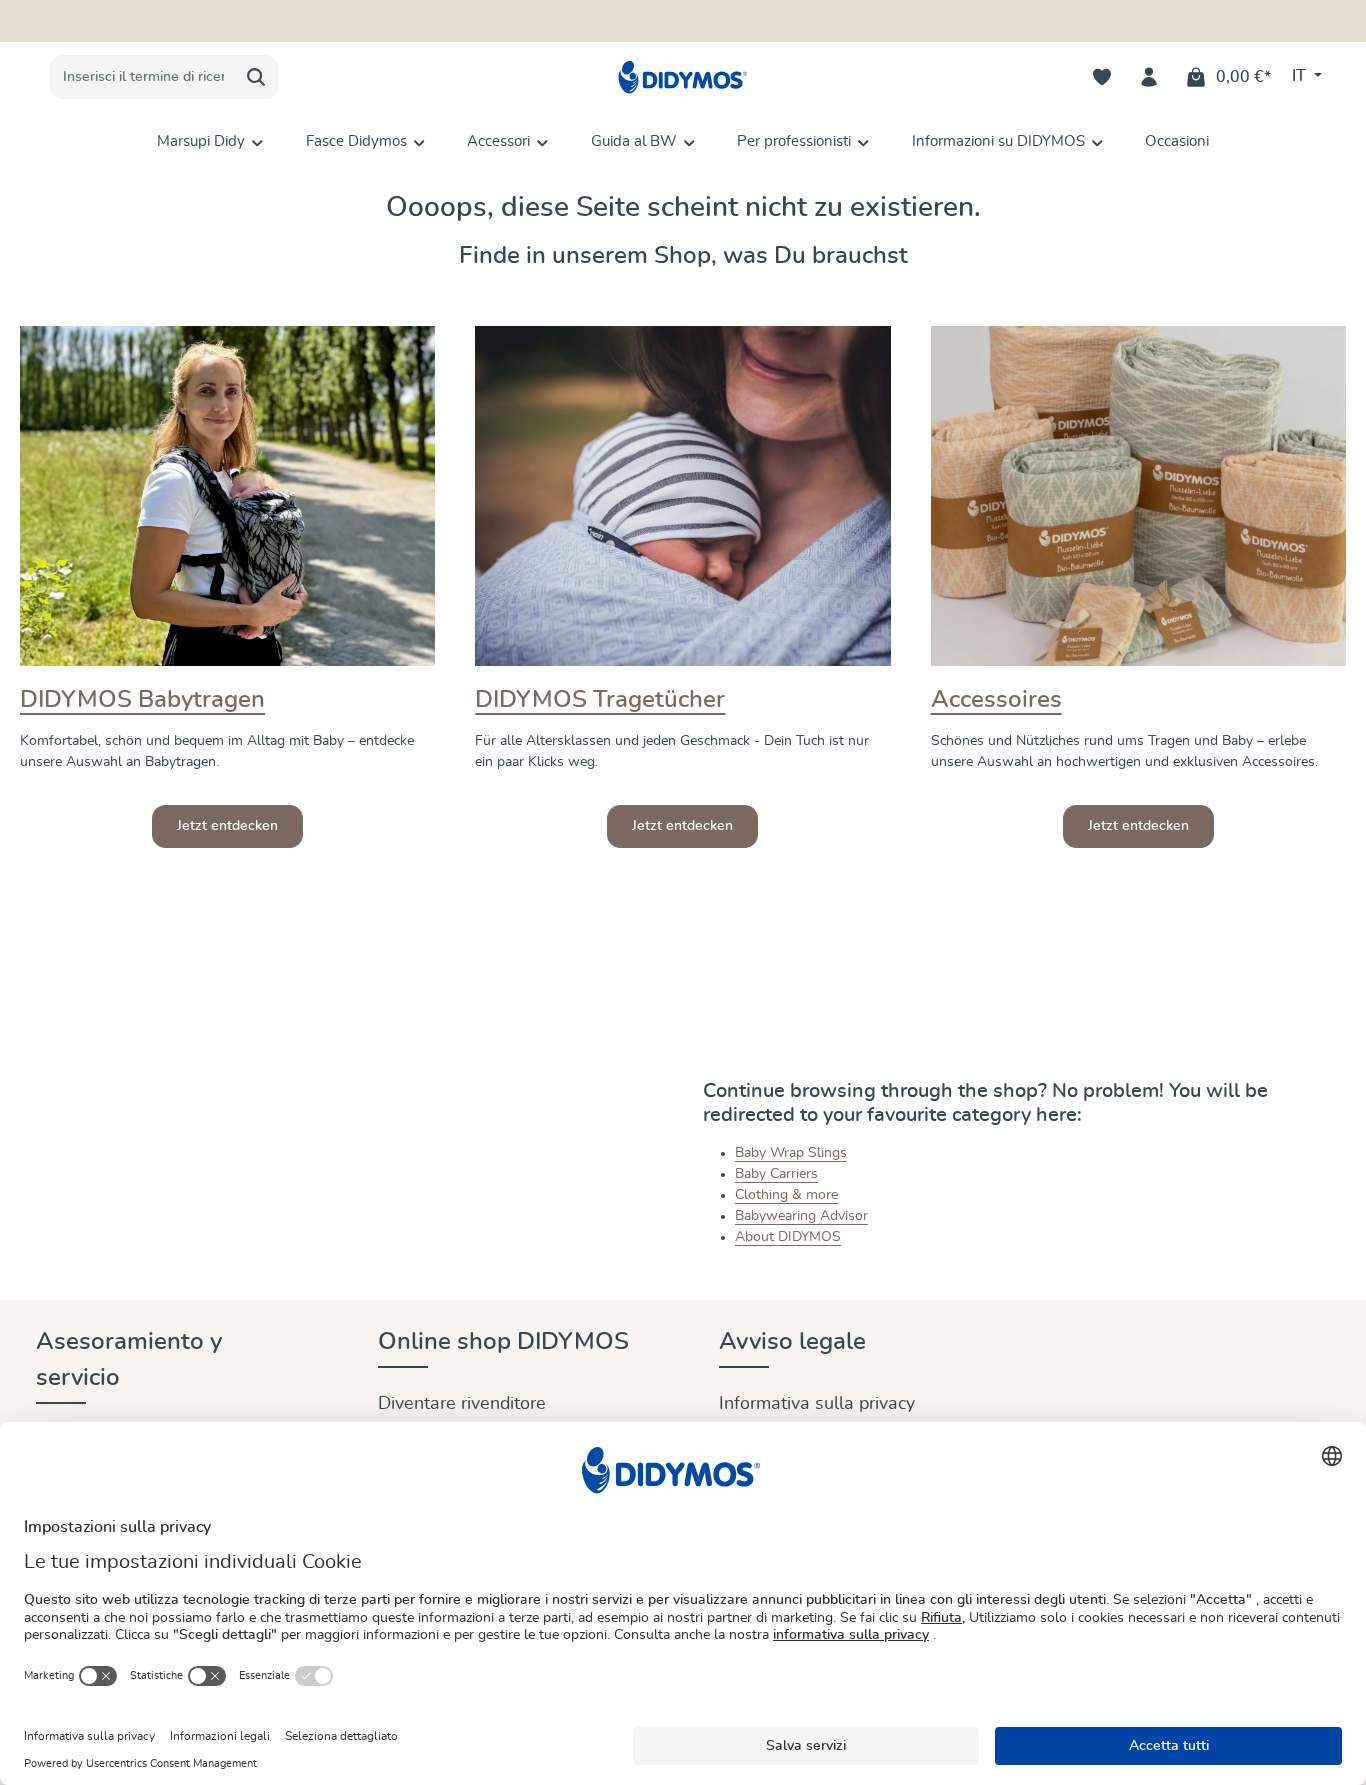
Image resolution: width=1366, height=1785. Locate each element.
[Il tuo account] (1149, 77)
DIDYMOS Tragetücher (600, 700)
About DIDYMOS (788, 1237)
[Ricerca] (256, 77)
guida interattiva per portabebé (792, 21)
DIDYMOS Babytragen (142, 700)
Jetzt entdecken (227, 826)
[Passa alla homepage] (682, 77)
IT (1301, 76)
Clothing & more (786, 1195)
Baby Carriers (776, 1174)
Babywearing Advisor (801, 1216)
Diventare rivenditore (462, 1404)
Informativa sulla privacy (817, 1404)
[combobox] (143, 77)
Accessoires (996, 700)
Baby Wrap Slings (791, 1153)
